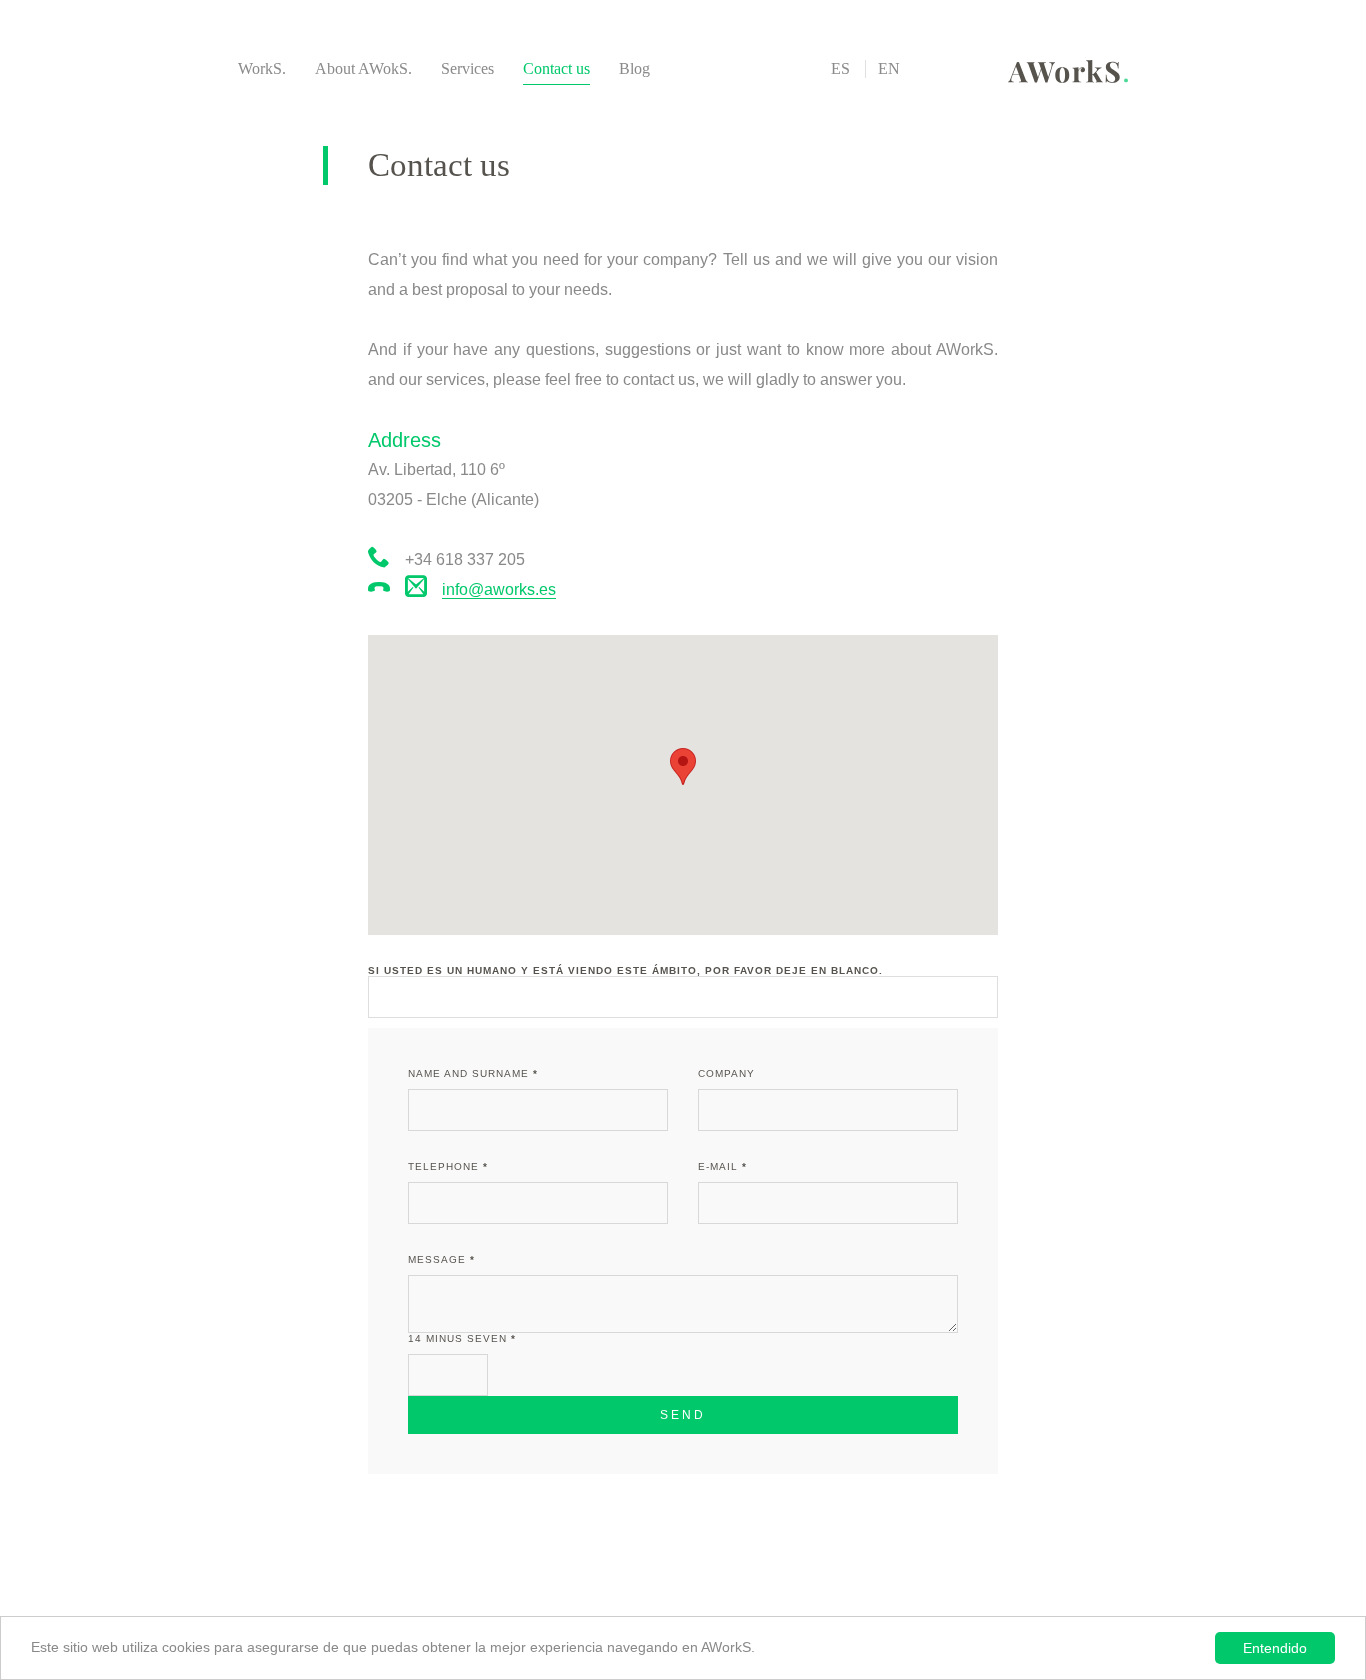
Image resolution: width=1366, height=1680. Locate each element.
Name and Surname (473, 1073)
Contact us (556, 68)
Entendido (1275, 1648)
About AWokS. (363, 68)
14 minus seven (462, 1338)
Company (726, 1073)
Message (441, 1259)
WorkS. (262, 68)
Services (467, 68)
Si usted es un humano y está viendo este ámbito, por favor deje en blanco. (625, 970)
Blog (634, 68)
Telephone (448, 1166)
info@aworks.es (499, 589)
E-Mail (722, 1166)
